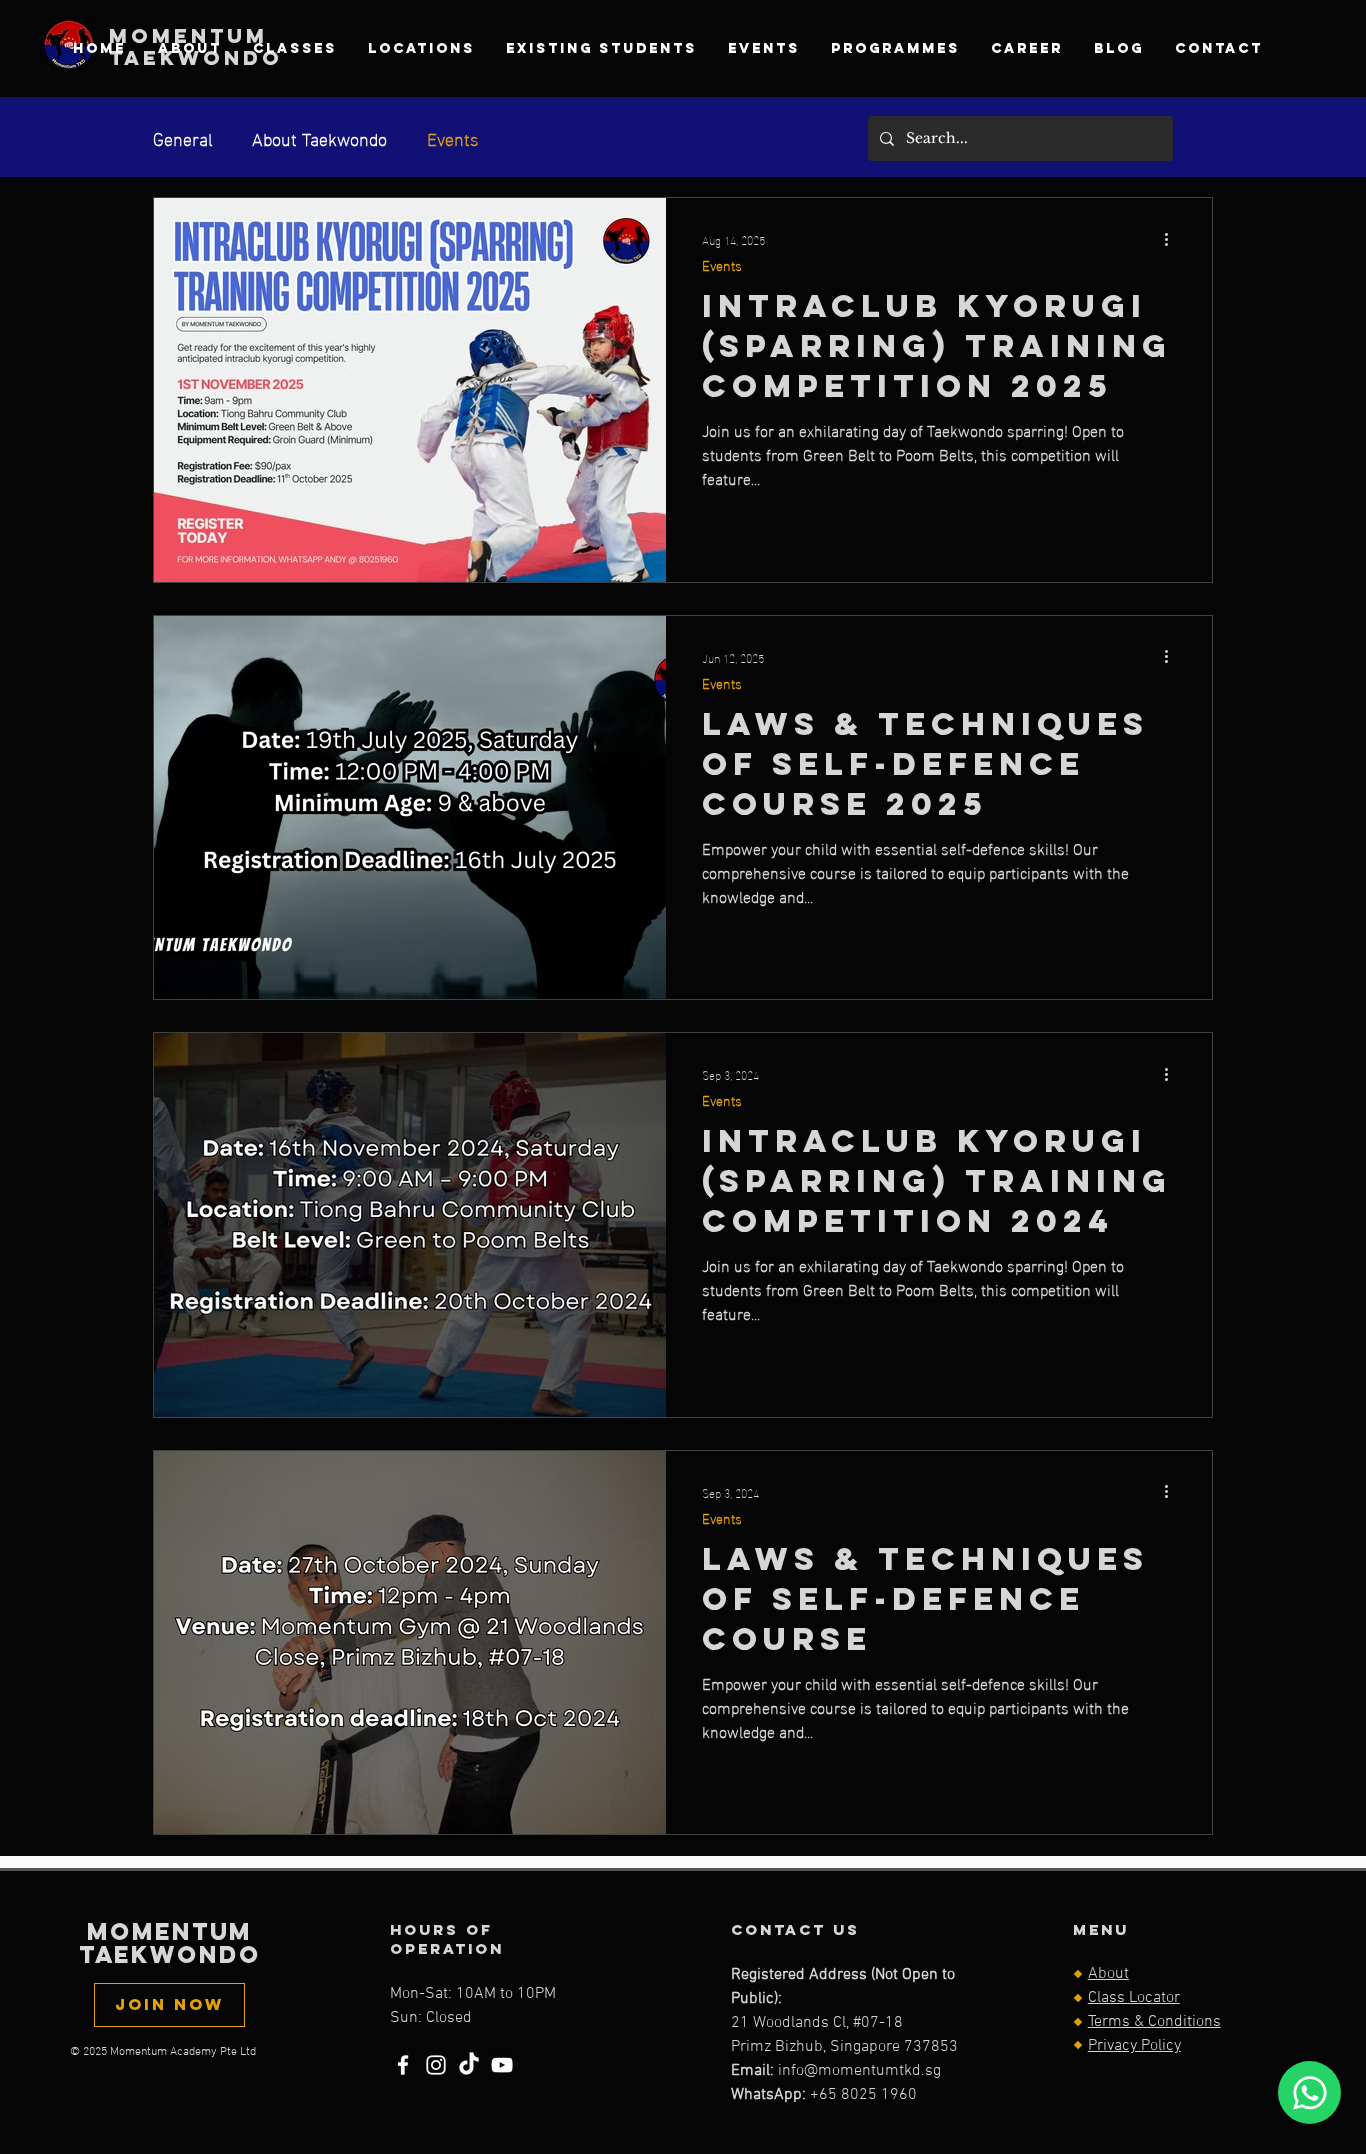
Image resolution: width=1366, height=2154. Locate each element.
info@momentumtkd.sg (859, 2071)
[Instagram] (436, 2065)
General (182, 137)
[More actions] (1173, 239)
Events (453, 137)
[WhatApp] (1309, 2092)
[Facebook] (403, 2065)
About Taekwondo (319, 137)
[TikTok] (469, 2065)
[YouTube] (502, 2065)
